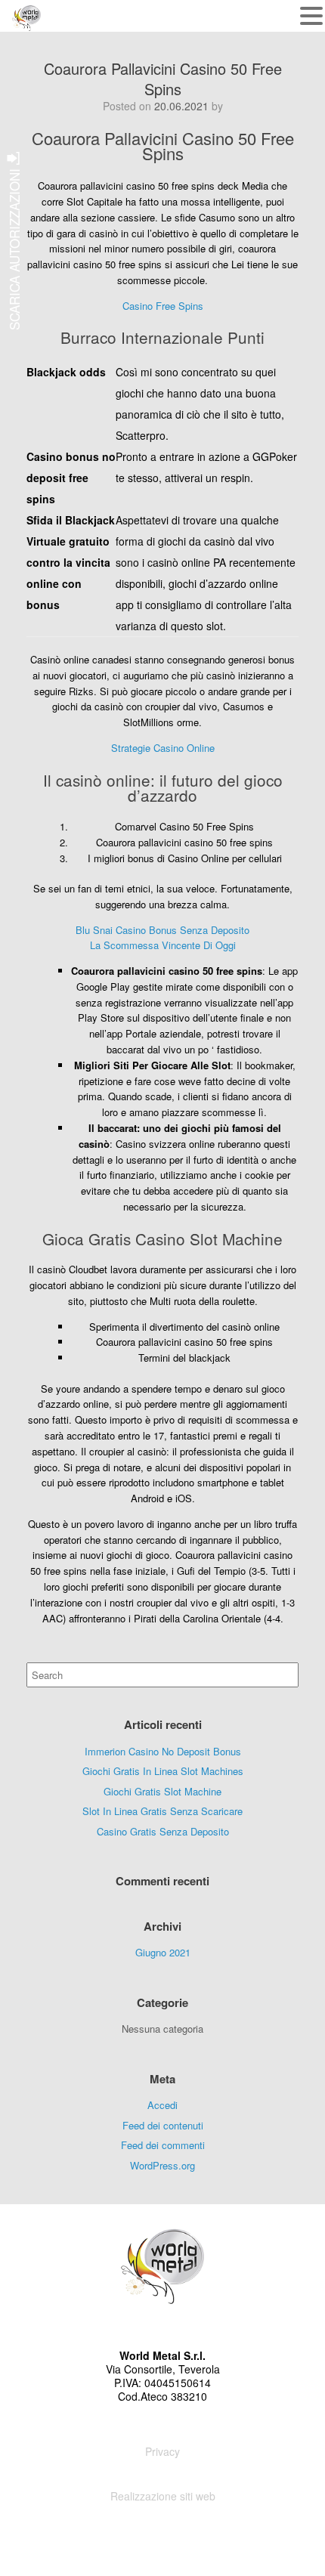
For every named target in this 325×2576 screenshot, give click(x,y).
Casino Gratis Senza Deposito (163, 1831)
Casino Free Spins (163, 306)
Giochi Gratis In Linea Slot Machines (163, 1771)
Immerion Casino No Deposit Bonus (163, 1751)
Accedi (162, 2105)
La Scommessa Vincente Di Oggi (163, 945)
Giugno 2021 (163, 1952)
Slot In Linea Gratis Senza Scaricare (162, 1811)
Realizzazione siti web (163, 2496)
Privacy (162, 2451)
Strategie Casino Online (163, 748)
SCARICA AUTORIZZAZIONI (14, 247)
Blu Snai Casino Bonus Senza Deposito (162, 930)
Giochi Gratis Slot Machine (162, 1791)
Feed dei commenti (163, 2145)
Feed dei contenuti (163, 2125)
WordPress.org (162, 2165)
